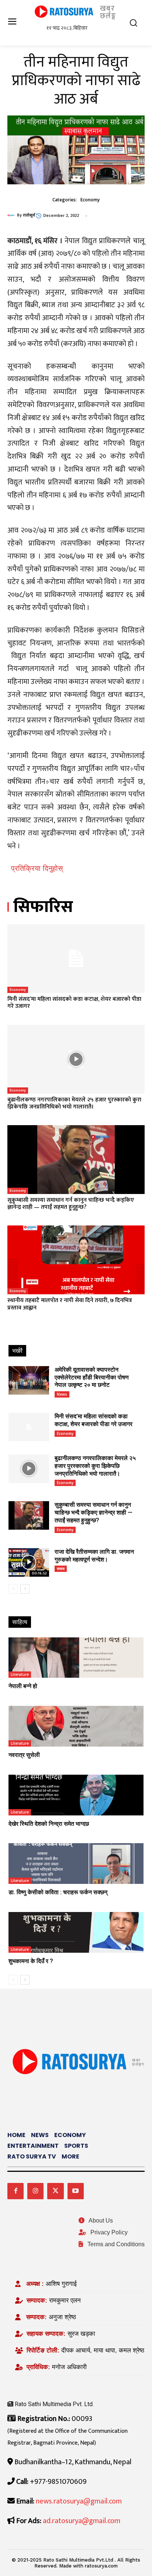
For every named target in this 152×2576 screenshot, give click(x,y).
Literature (20, 1674)
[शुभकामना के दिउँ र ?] (76, 1932)
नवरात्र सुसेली (24, 1755)
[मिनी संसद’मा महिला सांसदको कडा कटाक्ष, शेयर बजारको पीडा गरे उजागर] (76, 959)
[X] (55, 2191)
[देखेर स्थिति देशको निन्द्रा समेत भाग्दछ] (76, 1795)
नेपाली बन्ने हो (23, 1686)
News (62, 1394)
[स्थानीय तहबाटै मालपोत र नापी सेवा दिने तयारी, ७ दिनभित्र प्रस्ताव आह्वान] (76, 1260)
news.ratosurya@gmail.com (79, 2501)
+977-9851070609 (58, 2482)
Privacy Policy (108, 2232)
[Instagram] (35, 2191)
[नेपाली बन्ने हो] (76, 1658)
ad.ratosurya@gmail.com (82, 2521)
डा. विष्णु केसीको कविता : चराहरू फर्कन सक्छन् (58, 1892)
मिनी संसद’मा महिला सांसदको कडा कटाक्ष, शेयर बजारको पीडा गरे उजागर (74, 1003)
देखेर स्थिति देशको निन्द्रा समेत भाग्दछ (49, 1824)
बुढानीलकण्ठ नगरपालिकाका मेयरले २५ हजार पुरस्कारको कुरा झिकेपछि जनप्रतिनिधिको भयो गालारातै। (74, 1103)
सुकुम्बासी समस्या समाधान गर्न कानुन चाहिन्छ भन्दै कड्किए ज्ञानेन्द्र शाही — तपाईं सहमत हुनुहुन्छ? (71, 1204)
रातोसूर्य (29, 215)
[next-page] (25, 1589)
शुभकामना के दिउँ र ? (31, 1961)
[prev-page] (13, 1589)
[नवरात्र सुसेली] (76, 1726)
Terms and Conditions (115, 2244)
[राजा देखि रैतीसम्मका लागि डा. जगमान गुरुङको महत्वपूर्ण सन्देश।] (29, 1562)
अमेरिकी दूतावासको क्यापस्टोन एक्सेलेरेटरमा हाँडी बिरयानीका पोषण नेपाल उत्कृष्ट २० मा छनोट (92, 1377)
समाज (61, 1569)
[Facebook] (15, 2191)
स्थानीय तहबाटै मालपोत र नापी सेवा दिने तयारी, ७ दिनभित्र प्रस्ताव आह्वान (70, 1304)
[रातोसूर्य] (12, 215)
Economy (90, 200)
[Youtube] (76, 2191)
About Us (100, 2221)
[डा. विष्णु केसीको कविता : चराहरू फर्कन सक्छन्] (76, 1864)
